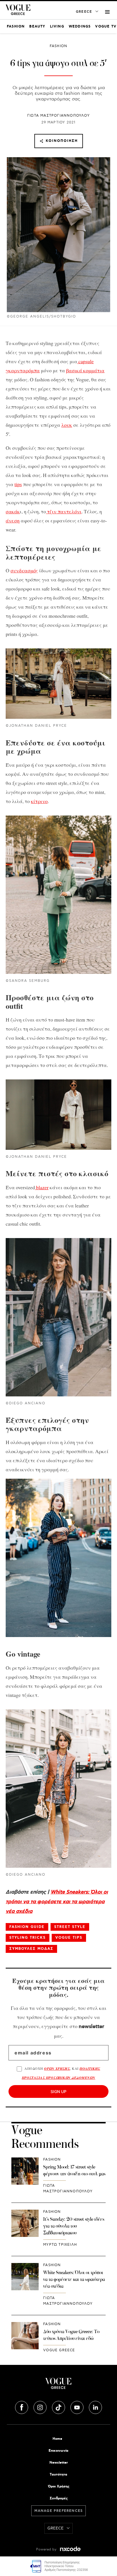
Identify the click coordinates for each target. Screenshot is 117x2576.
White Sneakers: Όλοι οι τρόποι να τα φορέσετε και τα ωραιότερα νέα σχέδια (57, 1902)
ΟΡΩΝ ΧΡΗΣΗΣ (57, 2068)
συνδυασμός (24, 570)
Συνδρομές (59, 2498)
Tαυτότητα (58, 2475)
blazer (42, 1187)
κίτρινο (39, 801)
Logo (58, 2386)
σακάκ (13, 511)
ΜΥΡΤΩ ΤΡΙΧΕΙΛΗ (60, 2245)
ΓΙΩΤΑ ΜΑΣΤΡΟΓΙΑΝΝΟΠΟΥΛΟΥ (58, 116)
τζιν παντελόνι (64, 511)
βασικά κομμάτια (85, 370)
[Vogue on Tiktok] (59, 2407)
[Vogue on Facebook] (22, 2407)
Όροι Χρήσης (59, 2486)
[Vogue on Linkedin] (95, 2407)
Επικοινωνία (58, 2451)
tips (18, 484)
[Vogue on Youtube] (78, 2407)
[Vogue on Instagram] (41, 2407)
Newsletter (59, 2463)
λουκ (67, 425)
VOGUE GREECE (59, 2350)
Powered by (47, 2549)
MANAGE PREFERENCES (59, 2511)
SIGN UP (58, 2091)
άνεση (13, 520)
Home (57, 2439)
